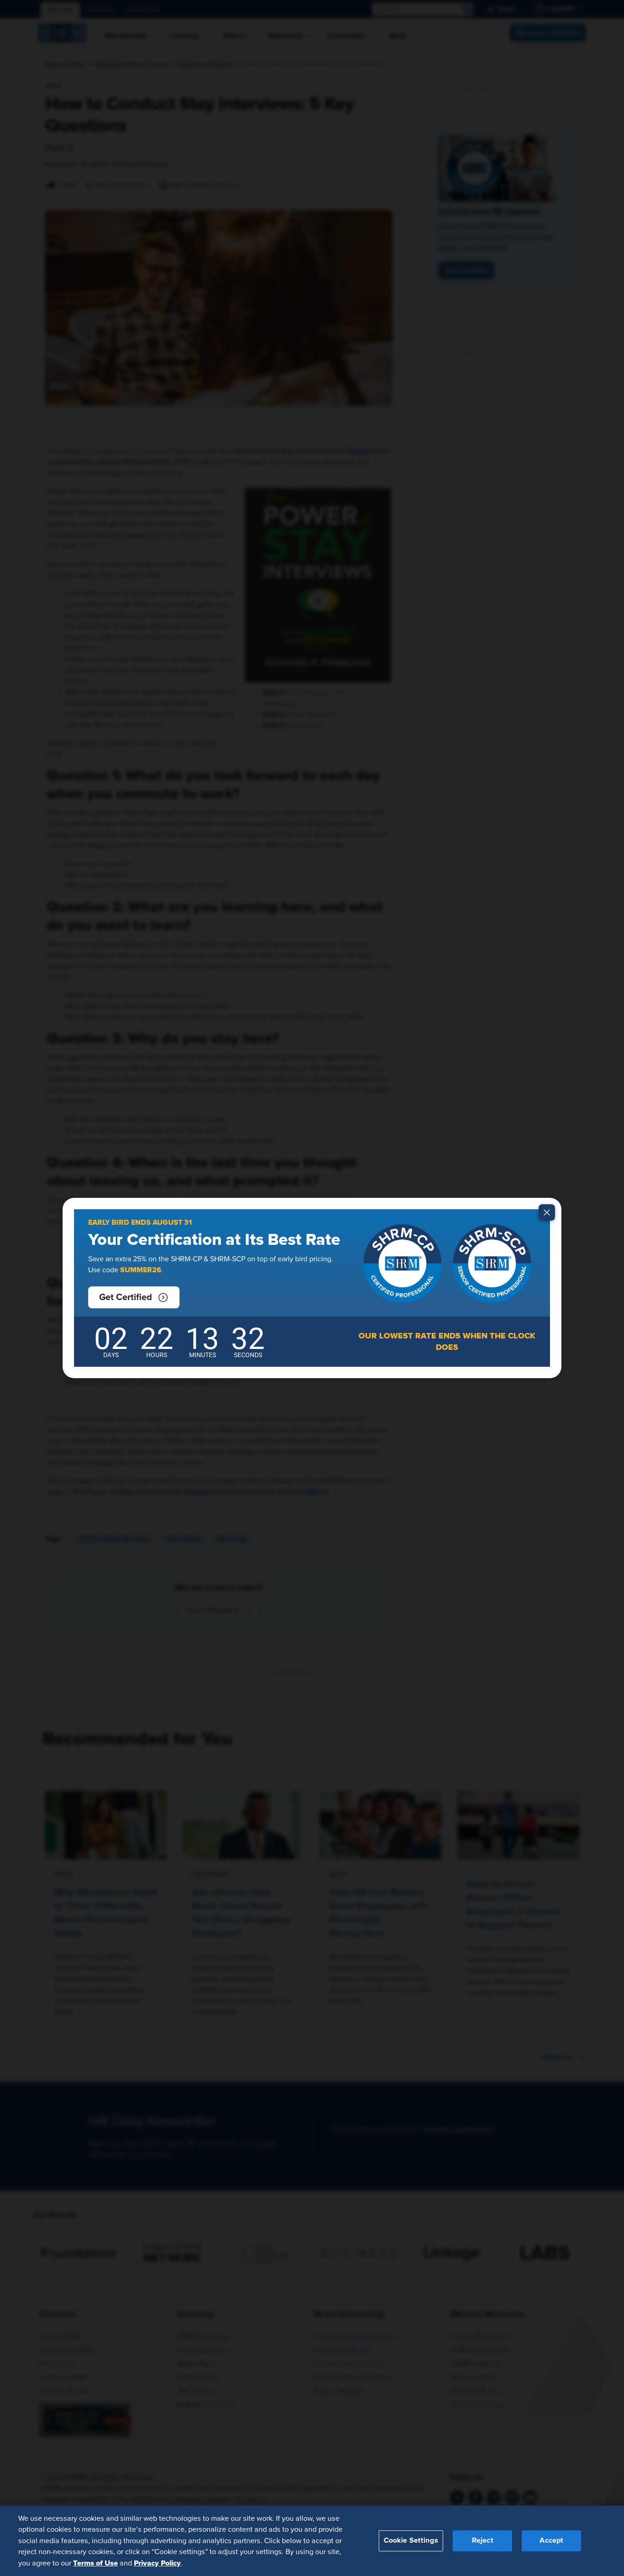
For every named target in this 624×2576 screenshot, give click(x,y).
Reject (483, 2540)
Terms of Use (95, 2563)
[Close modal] (547, 1212)
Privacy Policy (157, 2563)
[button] (134, 1297)
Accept (551, 2540)
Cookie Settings (411, 2540)
